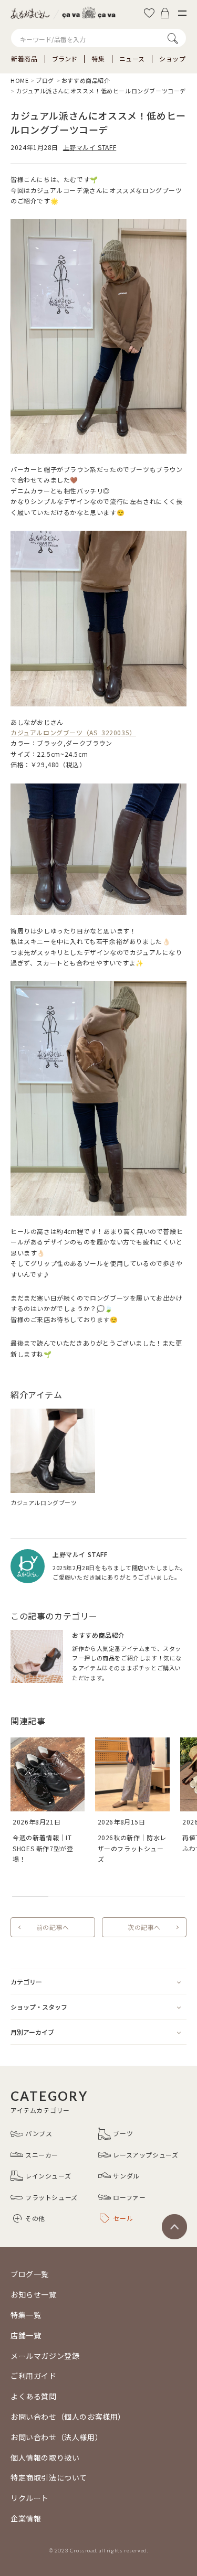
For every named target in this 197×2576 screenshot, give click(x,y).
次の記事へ (144, 1927)
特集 (98, 59)
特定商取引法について (49, 2477)
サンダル (126, 2176)
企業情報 (26, 2518)
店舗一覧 (26, 2335)
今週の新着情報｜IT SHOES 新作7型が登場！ (43, 1848)
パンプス (39, 2133)
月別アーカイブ (32, 2032)
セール (123, 2218)
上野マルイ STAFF (90, 147)
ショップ (172, 59)
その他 (35, 2218)
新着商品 (24, 59)
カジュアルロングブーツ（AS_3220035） (73, 732)
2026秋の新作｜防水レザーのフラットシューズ (132, 1848)
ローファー (129, 2197)
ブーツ (123, 2133)
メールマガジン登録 (45, 2356)
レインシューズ (48, 2176)
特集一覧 (26, 2315)
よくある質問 (34, 2396)
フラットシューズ (51, 2197)
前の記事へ (53, 1927)
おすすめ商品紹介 (86, 80)
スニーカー (42, 2155)
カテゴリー (26, 1982)
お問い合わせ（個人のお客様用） (68, 2417)
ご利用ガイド (34, 2376)
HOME (19, 80)
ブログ (45, 80)
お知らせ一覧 (34, 2294)
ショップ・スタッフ (39, 2007)
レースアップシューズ (146, 2155)
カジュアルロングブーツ (44, 1502)
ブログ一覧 (30, 2274)
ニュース (132, 59)
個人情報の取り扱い (45, 2457)
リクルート (30, 2498)
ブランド (65, 59)
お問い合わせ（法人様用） (56, 2437)
